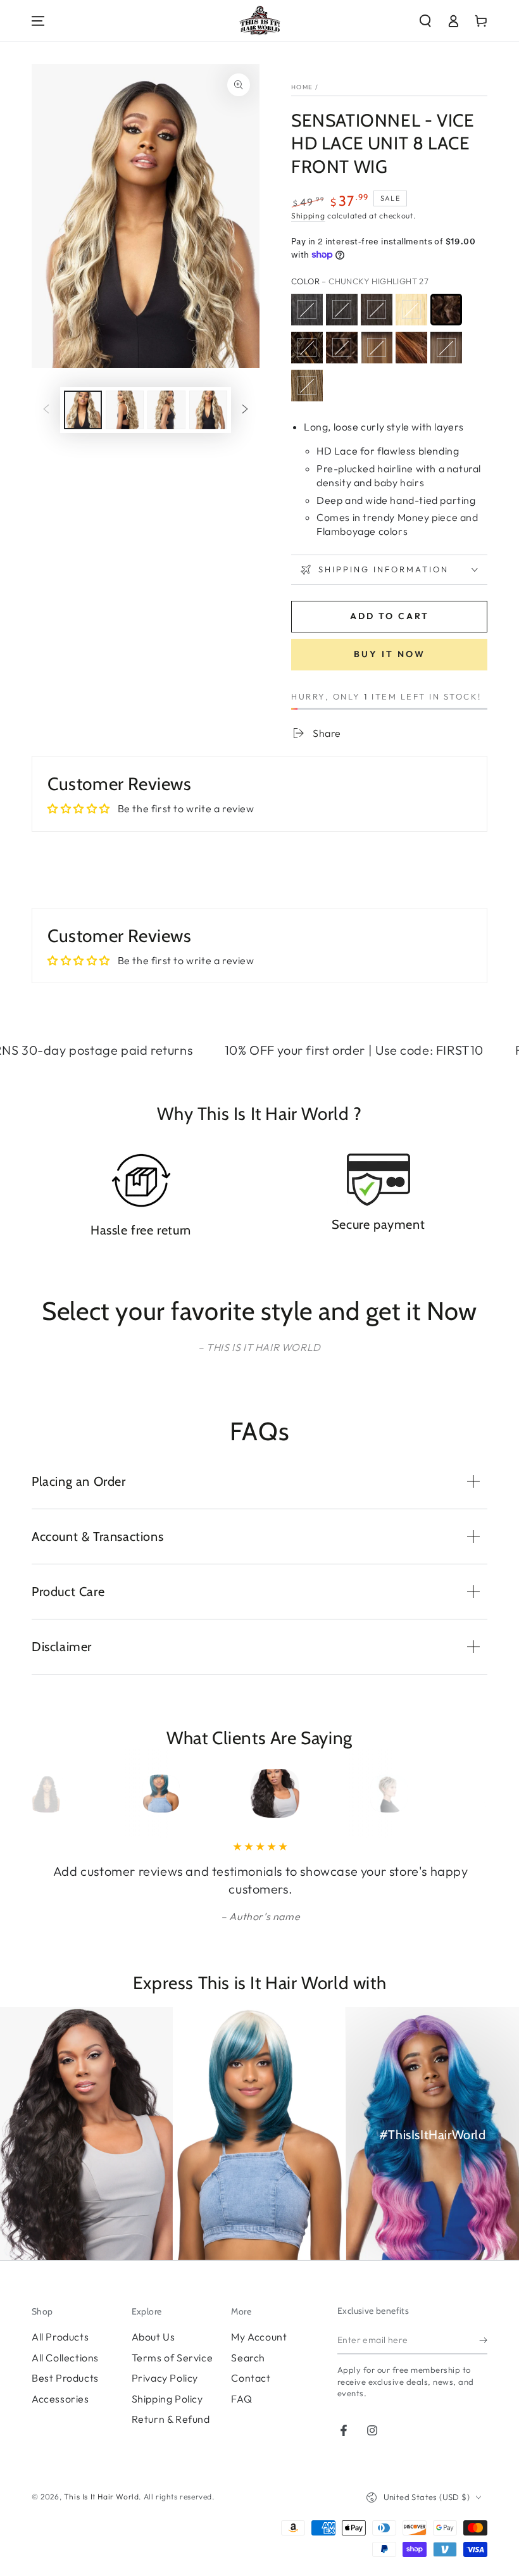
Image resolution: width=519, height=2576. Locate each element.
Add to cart (390, 616)
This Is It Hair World (102, 2497)
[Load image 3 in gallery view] (166, 410)
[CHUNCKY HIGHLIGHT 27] (446, 310)
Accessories (60, 2399)
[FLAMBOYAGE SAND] (307, 386)
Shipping (308, 216)
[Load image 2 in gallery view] (125, 410)
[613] (411, 310)
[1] (307, 310)
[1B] (342, 310)
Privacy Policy (165, 2378)
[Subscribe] (483, 2340)
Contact (251, 2378)
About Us (153, 2337)
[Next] (454, 1794)
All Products (60, 2337)
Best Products (65, 2378)
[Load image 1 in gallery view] (83, 410)
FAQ (241, 2399)
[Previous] (65, 1794)
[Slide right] (245, 410)
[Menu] (38, 21)
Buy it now (390, 654)
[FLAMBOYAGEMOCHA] (446, 348)
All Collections (65, 2358)
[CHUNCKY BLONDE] (342, 348)
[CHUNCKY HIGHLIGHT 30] (307, 348)
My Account (259, 2337)
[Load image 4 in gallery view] (208, 410)
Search (248, 2358)
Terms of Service (172, 2358)
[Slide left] (46, 410)
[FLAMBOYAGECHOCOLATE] (411, 348)
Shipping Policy (167, 2399)
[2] (377, 310)
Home (302, 87)
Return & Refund (171, 2419)
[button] (425, 21)
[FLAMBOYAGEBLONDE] (377, 348)
